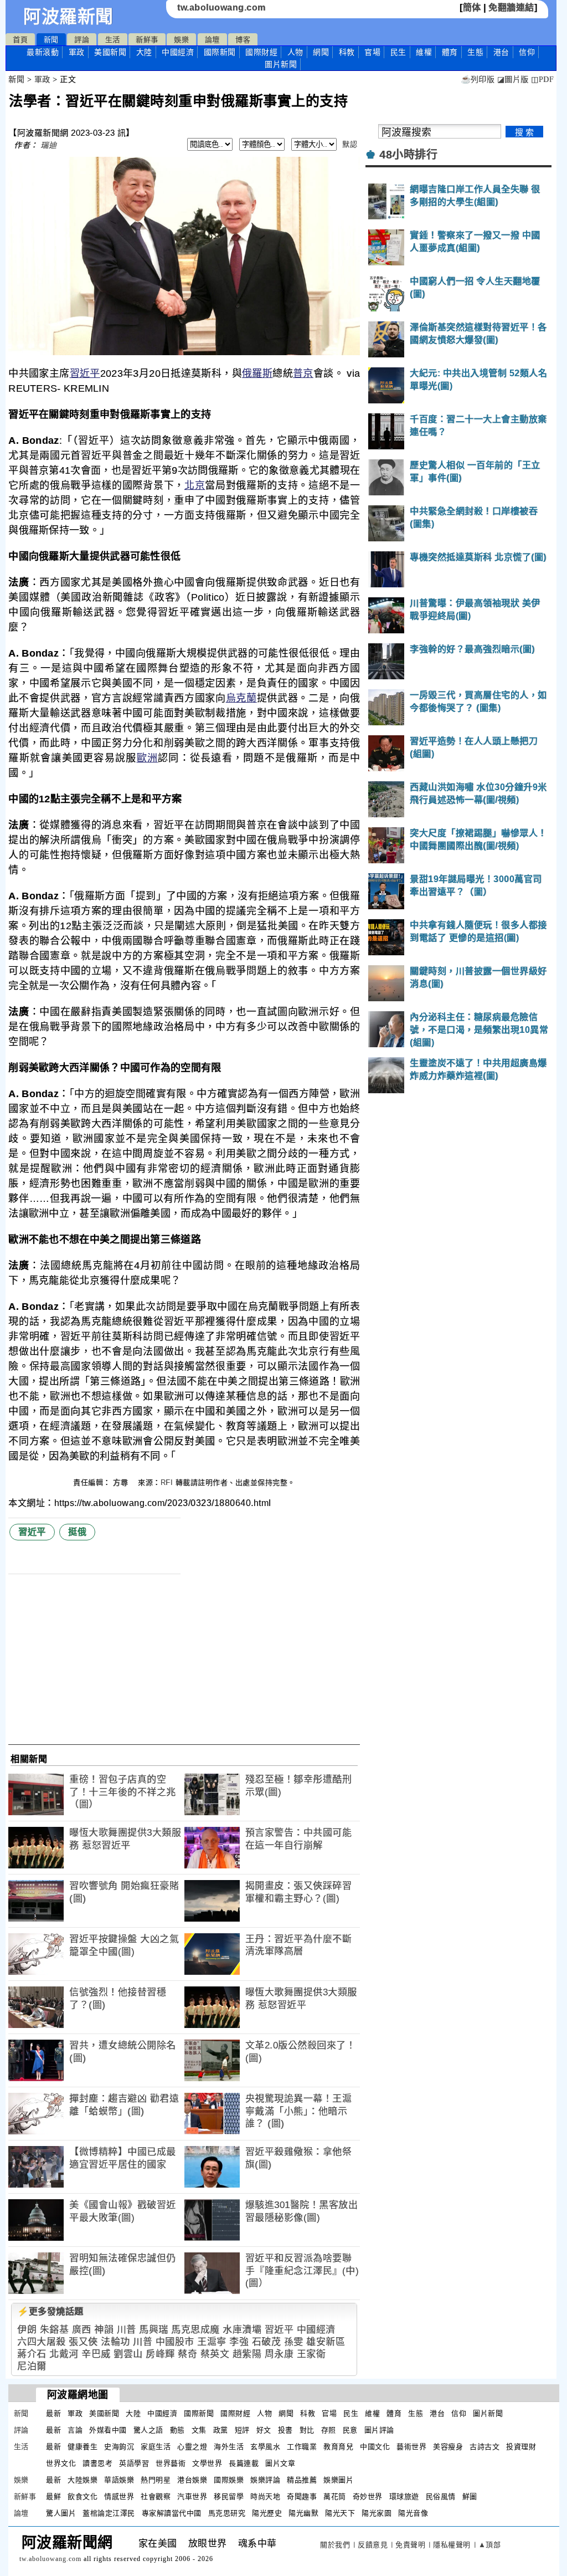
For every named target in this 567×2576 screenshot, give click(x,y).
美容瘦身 (448, 2447)
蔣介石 (32, 2354)
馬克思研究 (227, 2513)
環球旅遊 (404, 2496)
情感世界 (119, 2496)
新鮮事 (147, 40)
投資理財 (521, 2447)
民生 (398, 52)
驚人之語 (148, 2430)
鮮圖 (470, 2496)
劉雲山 (128, 2354)
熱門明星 (156, 2480)
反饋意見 (373, 2545)
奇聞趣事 (302, 2496)
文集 (199, 2430)
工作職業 (302, 2447)
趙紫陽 (247, 2354)
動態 (177, 2430)
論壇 (212, 40)
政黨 (221, 2430)
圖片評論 (379, 2430)
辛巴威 (96, 2354)
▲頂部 (490, 2545)
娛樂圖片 (338, 2480)
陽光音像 (413, 2513)
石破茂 (267, 2342)
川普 (127, 2330)
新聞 (51, 40)
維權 (424, 52)
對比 (307, 2430)
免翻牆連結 (511, 7)
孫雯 (294, 2342)
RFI (167, 1482)
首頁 (20, 40)
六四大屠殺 (42, 2342)
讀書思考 (97, 2463)
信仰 (527, 52)
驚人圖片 (61, 2513)
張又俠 (83, 2342)
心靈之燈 (192, 2447)
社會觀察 (156, 2496)
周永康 (279, 2354)
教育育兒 (338, 2447)
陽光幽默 (303, 2513)
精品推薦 (302, 2480)
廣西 (82, 2330)
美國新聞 (110, 52)
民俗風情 (441, 2496)
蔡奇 (187, 2354)
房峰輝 (160, 2354)
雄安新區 (326, 2342)
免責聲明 (410, 2545)
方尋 (122, 1482)
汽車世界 (192, 2496)
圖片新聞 (488, 2413)
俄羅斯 (257, 373)
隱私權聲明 (452, 2545)
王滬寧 (212, 2342)
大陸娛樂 (83, 2480)
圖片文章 (280, 2463)
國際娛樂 (229, 2480)
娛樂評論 (265, 2480)
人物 (295, 52)
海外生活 (229, 2447)
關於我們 (335, 2545)
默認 (350, 144)
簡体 (472, 7)
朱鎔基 (55, 2330)
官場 (372, 52)
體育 (450, 52)
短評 (242, 2430)
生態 (475, 52)
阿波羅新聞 (68, 17)
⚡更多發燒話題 (50, 2311)
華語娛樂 (119, 2480)
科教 (347, 52)
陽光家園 (377, 2513)
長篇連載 (244, 2463)
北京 (195, 485)
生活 (113, 40)
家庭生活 (156, 2447)
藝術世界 (411, 2447)
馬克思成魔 (195, 2330)
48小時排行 (408, 155)
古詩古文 (484, 2447)
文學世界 (207, 2463)
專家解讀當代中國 (172, 2513)
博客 (243, 40)
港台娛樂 (192, 2480)
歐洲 (148, 758)
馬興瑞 (154, 2330)
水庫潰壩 (242, 2330)
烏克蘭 (241, 698)
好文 (264, 2430)
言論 (75, 2430)
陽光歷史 (267, 2513)
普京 (303, 373)
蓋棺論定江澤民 (109, 2513)
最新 (43, 52)
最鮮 (53, 2496)
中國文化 (375, 2447)
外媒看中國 (108, 2430)
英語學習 (134, 2463)
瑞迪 (48, 145)
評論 (82, 40)
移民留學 (229, 2496)
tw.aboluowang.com (221, 7)
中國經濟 (178, 52)
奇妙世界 (368, 2496)
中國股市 (175, 2342)
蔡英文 (215, 2354)
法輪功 (115, 2342)
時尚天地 (265, 2496)
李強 (239, 2342)
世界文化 (61, 2463)
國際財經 (261, 52)
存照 (329, 2430)
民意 (350, 2430)
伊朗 (27, 2330)
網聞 (321, 52)
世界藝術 (171, 2463)
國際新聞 (220, 52)
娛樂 (181, 40)
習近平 (85, 373)
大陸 (144, 52)
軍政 (77, 52)
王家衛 (311, 2354)
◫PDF (542, 80)
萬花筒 (335, 2496)
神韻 (104, 2330)
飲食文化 (83, 2496)
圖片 (281, 64)
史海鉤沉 (119, 2447)
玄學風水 (265, 2447)
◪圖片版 (513, 80)
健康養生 (83, 2447)
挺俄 (77, 1532)
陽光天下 (340, 2513)
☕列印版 (478, 80)
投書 (285, 2430)
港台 (501, 52)
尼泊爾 (32, 2366)
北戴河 (64, 2354)
